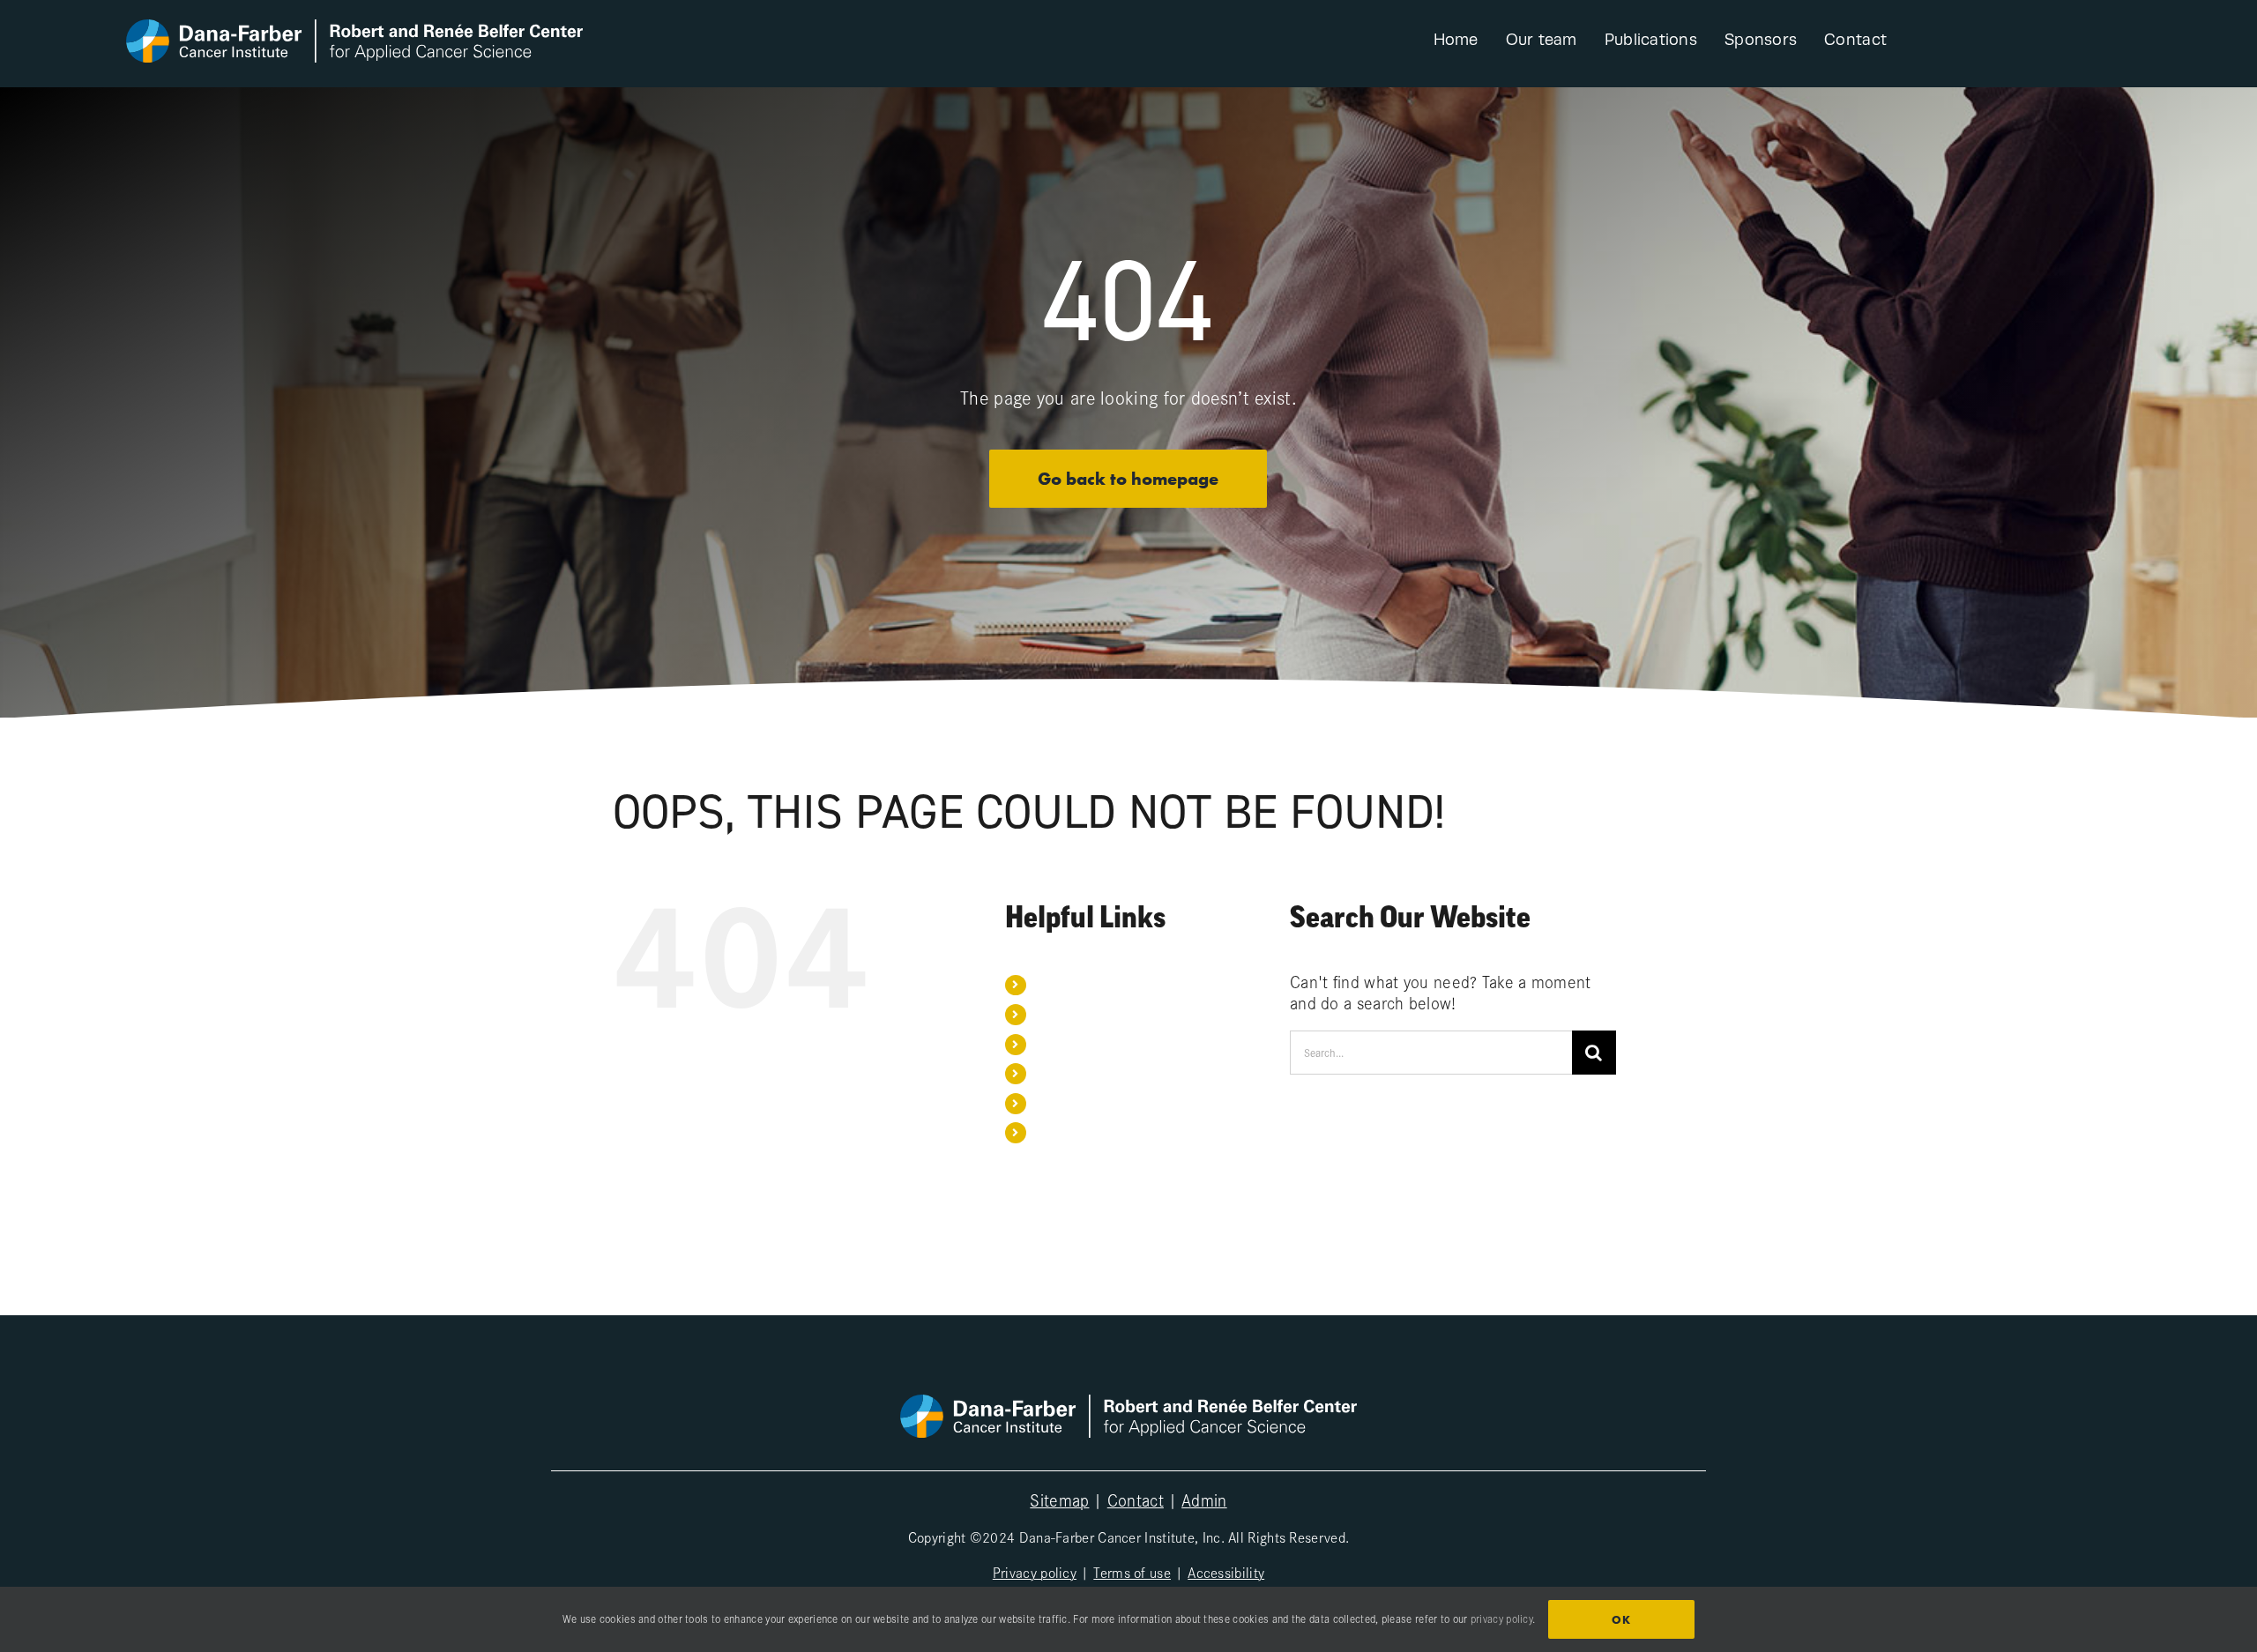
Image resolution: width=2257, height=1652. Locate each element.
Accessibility (1226, 1572)
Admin (1204, 1499)
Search (1053, 1132)
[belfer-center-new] (354, 28)
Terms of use (1132, 1572)
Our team (1058, 1014)
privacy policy (1501, 1619)
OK (1621, 1620)
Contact (1055, 1103)
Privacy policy (1035, 1572)
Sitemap (1059, 1499)
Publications (1066, 1044)
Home (1050, 985)
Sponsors (1059, 1073)
